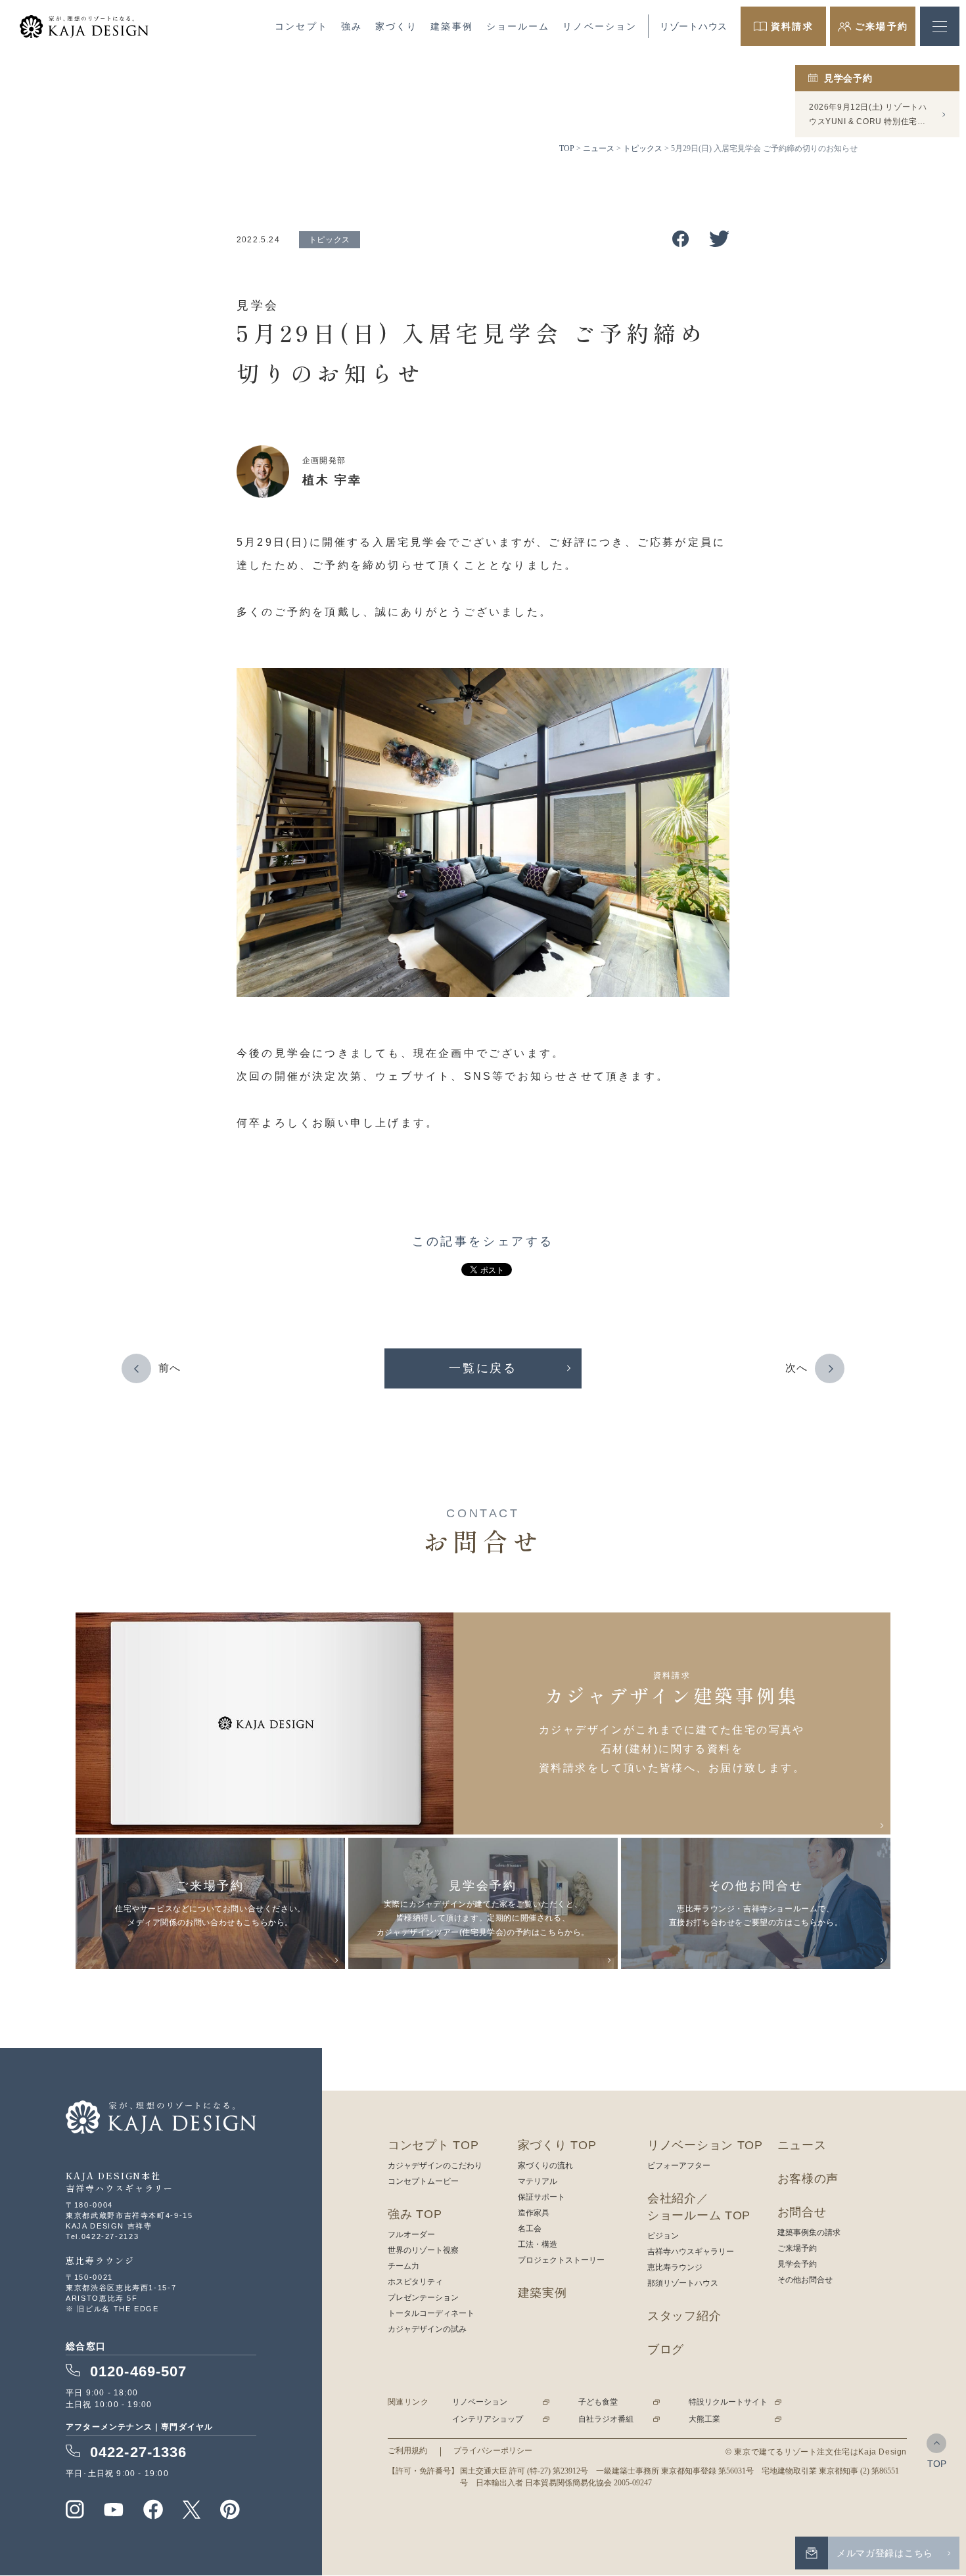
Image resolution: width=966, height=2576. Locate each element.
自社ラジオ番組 (606, 2419)
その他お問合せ (805, 2280)
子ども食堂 (598, 2402)
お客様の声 (808, 2179)
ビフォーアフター (679, 2165)
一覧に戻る (483, 1368)
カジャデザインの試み (427, 2329)
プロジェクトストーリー (561, 2260)
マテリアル (538, 2181)
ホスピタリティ (415, 2282)
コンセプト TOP (433, 2145)
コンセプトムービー (423, 2181)
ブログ (666, 2349)
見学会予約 (797, 2264)
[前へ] (136, 1368)
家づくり (396, 26)
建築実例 (542, 2293)
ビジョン (663, 2236)
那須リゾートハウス (683, 2283)
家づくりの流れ (545, 2165)
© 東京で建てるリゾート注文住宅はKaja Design (816, 2452)
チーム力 (403, 2266)
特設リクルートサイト (728, 2402)
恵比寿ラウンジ (675, 2267)
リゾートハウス (694, 26)
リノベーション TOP (705, 2145)
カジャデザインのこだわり (435, 2165)
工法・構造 (538, 2244)
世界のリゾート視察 (423, 2250)
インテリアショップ (488, 2419)
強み (352, 26)
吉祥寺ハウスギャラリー (691, 2252)
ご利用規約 (407, 2451)
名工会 (530, 2229)
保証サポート (541, 2197)
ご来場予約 (797, 2248)
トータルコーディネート (431, 2313)
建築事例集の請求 (809, 2232)
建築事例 (451, 26)
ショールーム (518, 26)
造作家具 (534, 2213)
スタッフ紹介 (684, 2316)
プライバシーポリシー (493, 2451)
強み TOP (415, 2214)
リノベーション (600, 26)
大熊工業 (704, 2419)
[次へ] (830, 1368)
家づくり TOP (557, 2145)
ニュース (802, 2145)
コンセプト (301, 26)
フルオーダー (411, 2234)
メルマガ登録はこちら (885, 2553)
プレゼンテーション (423, 2298)
